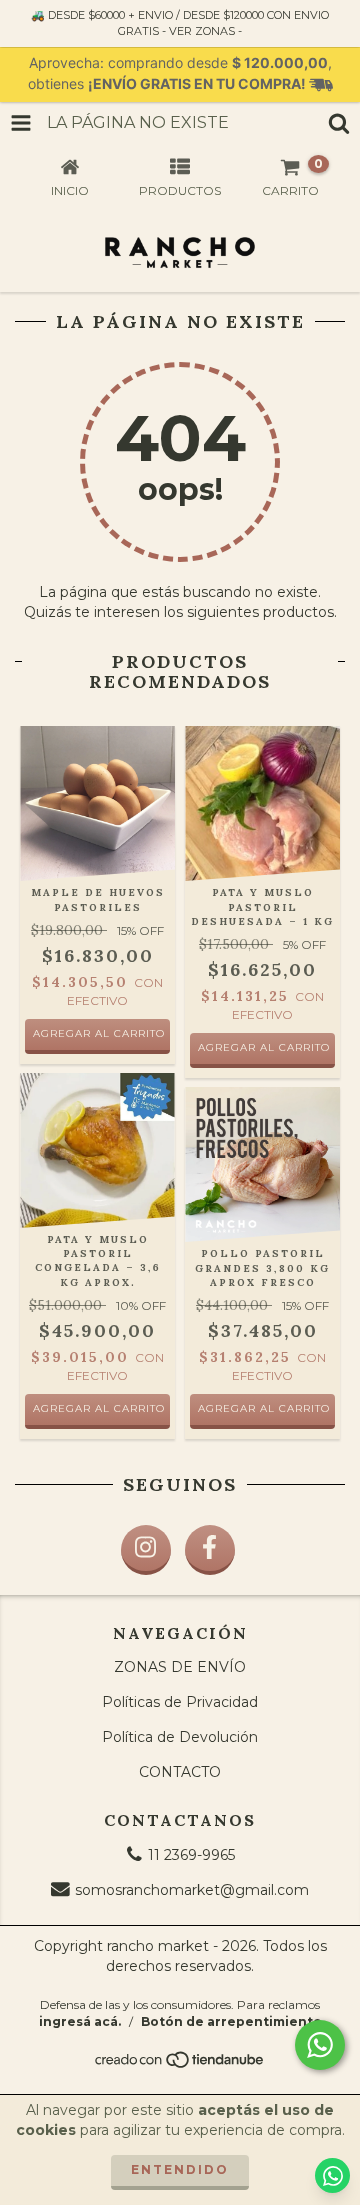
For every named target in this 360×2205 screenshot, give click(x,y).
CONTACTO (180, 1772)
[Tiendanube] (180, 2064)
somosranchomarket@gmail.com (192, 1890)
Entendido (180, 2169)
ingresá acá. (80, 2021)
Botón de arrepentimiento (231, 2021)
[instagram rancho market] (146, 1550)
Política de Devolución (180, 1737)
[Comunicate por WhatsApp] (320, 2045)
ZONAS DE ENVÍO (180, 1667)
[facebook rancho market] (210, 1550)
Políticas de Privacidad (180, 1702)
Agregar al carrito (264, 1047)
